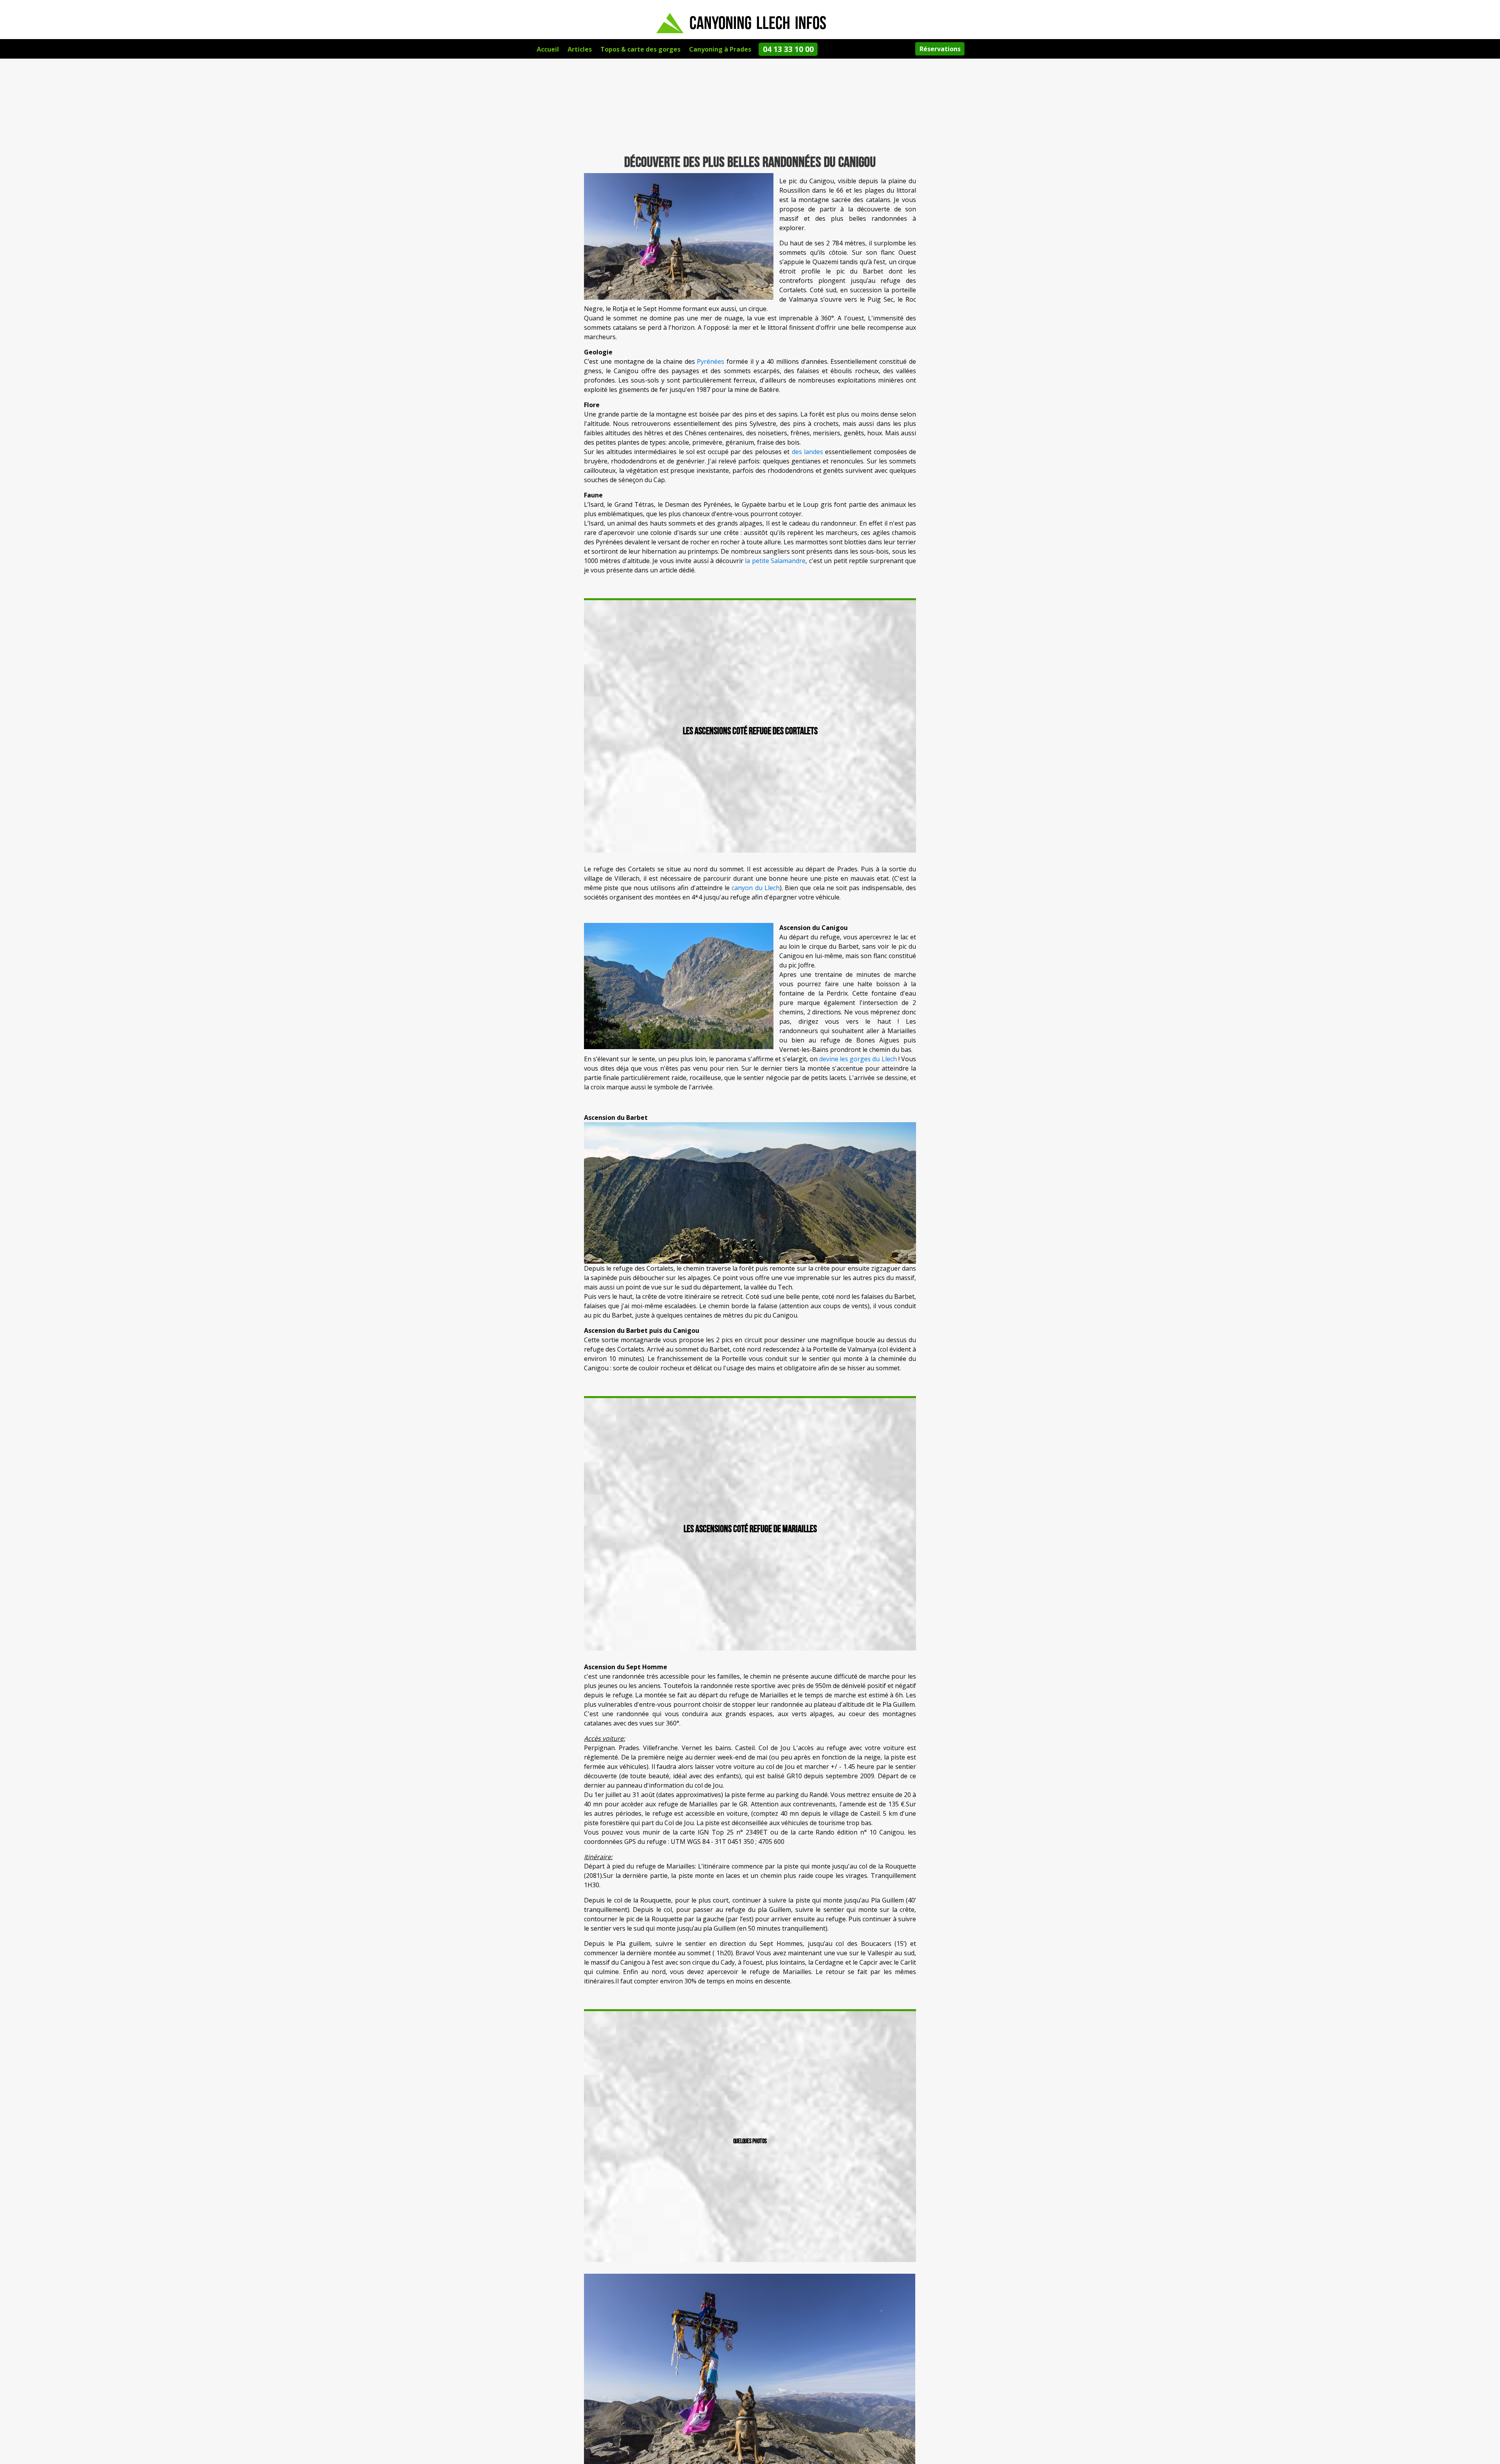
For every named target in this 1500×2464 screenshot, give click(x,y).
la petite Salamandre (775, 561)
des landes (807, 452)
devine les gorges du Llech (858, 1059)
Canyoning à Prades (720, 49)
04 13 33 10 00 (788, 49)
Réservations (940, 49)
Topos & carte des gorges (640, 49)
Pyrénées (711, 361)
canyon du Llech (756, 888)
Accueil (548, 49)
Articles (580, 49)
